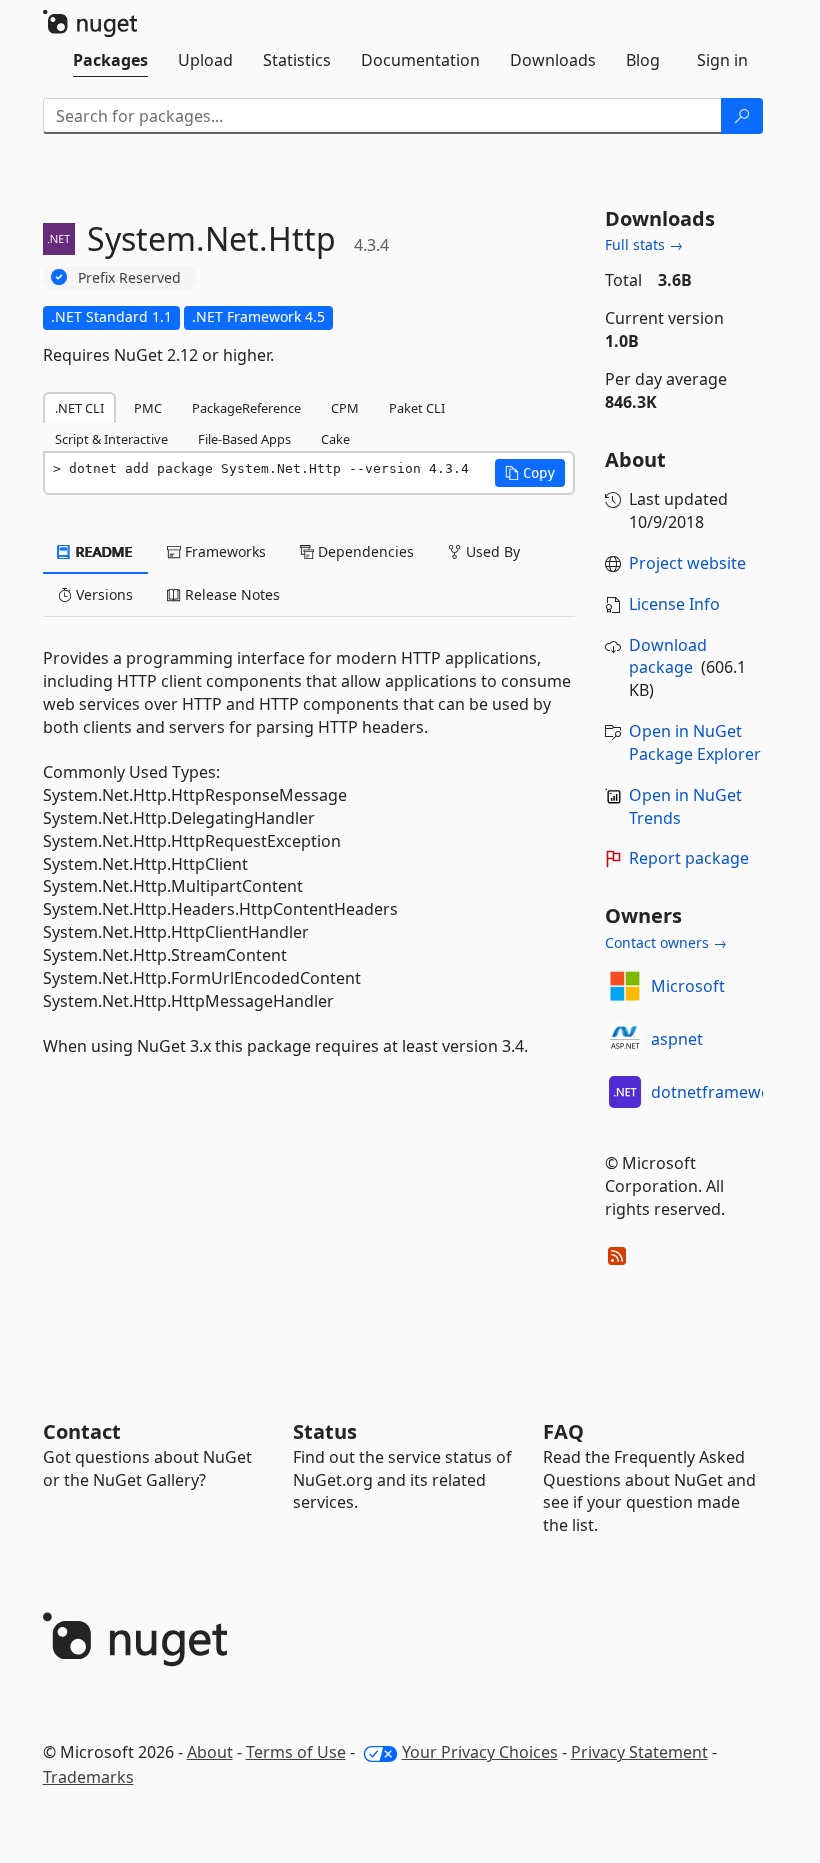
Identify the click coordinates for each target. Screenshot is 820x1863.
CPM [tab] (345, 408)
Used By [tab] (491, 551)
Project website (687, 563)
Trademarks (88, 1777)
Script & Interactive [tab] (111, 439)
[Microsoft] (625, 986)
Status (325, 1431)
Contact (82, 1431)
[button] (530, 473)
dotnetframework (719, 1092)
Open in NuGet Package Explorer (695, 742)
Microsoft (688, 986)
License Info (674, 604)
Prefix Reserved (129, 277)
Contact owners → (666, 942)
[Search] (742, 116)
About (210, 1752)
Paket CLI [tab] (417, 408)
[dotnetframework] (625, 1092)
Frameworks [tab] (223, 551)
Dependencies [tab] (364, 551)
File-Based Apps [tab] (244, 439)
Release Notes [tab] (230, 594)
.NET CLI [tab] (79, 408)
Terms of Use (296, 1752)
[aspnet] (625, 1039)
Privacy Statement (639, 1752)
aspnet (677, 1039)
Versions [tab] (102, 594)
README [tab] (102, 551)
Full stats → (644, 244)
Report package (689, 858)
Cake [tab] (335, 439)
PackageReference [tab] (246, 408)
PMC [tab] (148, 408)
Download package (668, 656)
